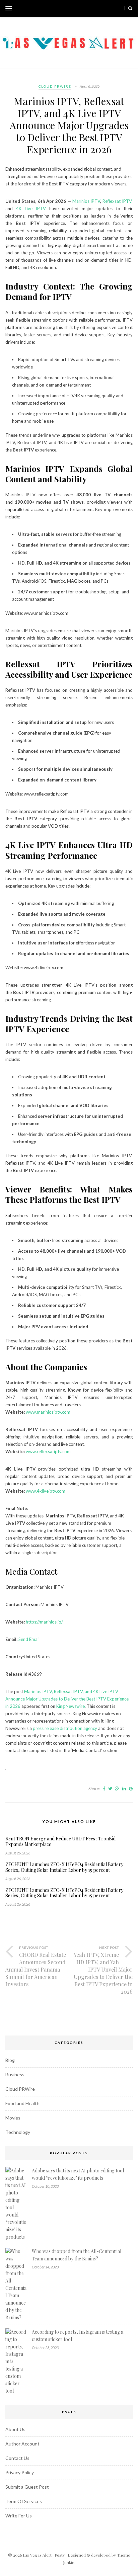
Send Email (29, 1639)
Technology (18, 2132)
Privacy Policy (20, 2472)
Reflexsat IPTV (117, 201)
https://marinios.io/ (44, 1622)
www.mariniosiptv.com (48, 1412)
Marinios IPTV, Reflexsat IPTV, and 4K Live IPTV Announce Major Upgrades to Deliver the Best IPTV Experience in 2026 (67, 1699)
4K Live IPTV (33, 209)
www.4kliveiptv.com (46, 1491)
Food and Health (22, 2103)
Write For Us (19, 2516)
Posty (60, 2555)
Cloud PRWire (55, 86)
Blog (10, 2060)
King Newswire (71, 1706)
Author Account (22, 2444)
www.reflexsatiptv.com (48, 1451)
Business (15, 2074)
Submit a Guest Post (27, 2487)
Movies (13, 2118)
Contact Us (17, 2458)
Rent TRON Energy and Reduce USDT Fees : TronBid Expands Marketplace (60, 1842)
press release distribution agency (65, 1728)
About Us (15, 2429)
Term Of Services (24, 2501)
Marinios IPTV (86, 201)
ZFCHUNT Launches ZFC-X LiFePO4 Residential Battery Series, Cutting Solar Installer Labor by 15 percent (64, 1867)
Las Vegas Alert (37, 2555)
